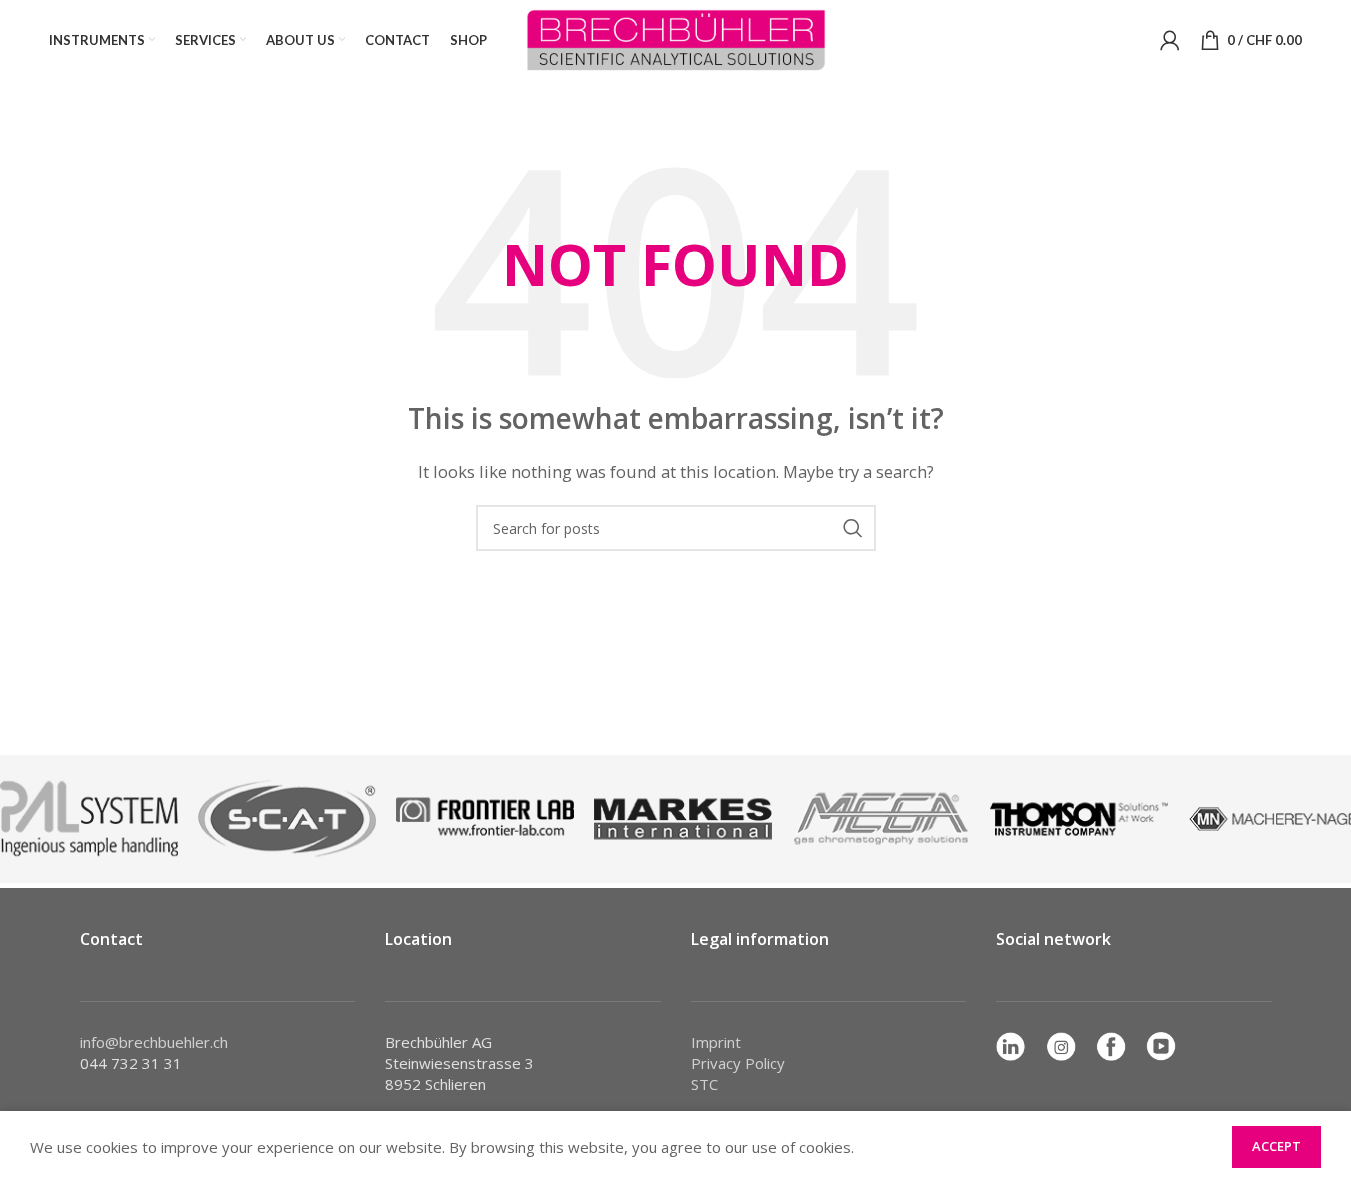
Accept (1276, 1146)
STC (704, 1084)
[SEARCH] (853, 528)
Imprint (716, 1042)
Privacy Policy (738, 1063)
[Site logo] (676, 38)
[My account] (1170, 40)
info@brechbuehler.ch (154, 1042)
